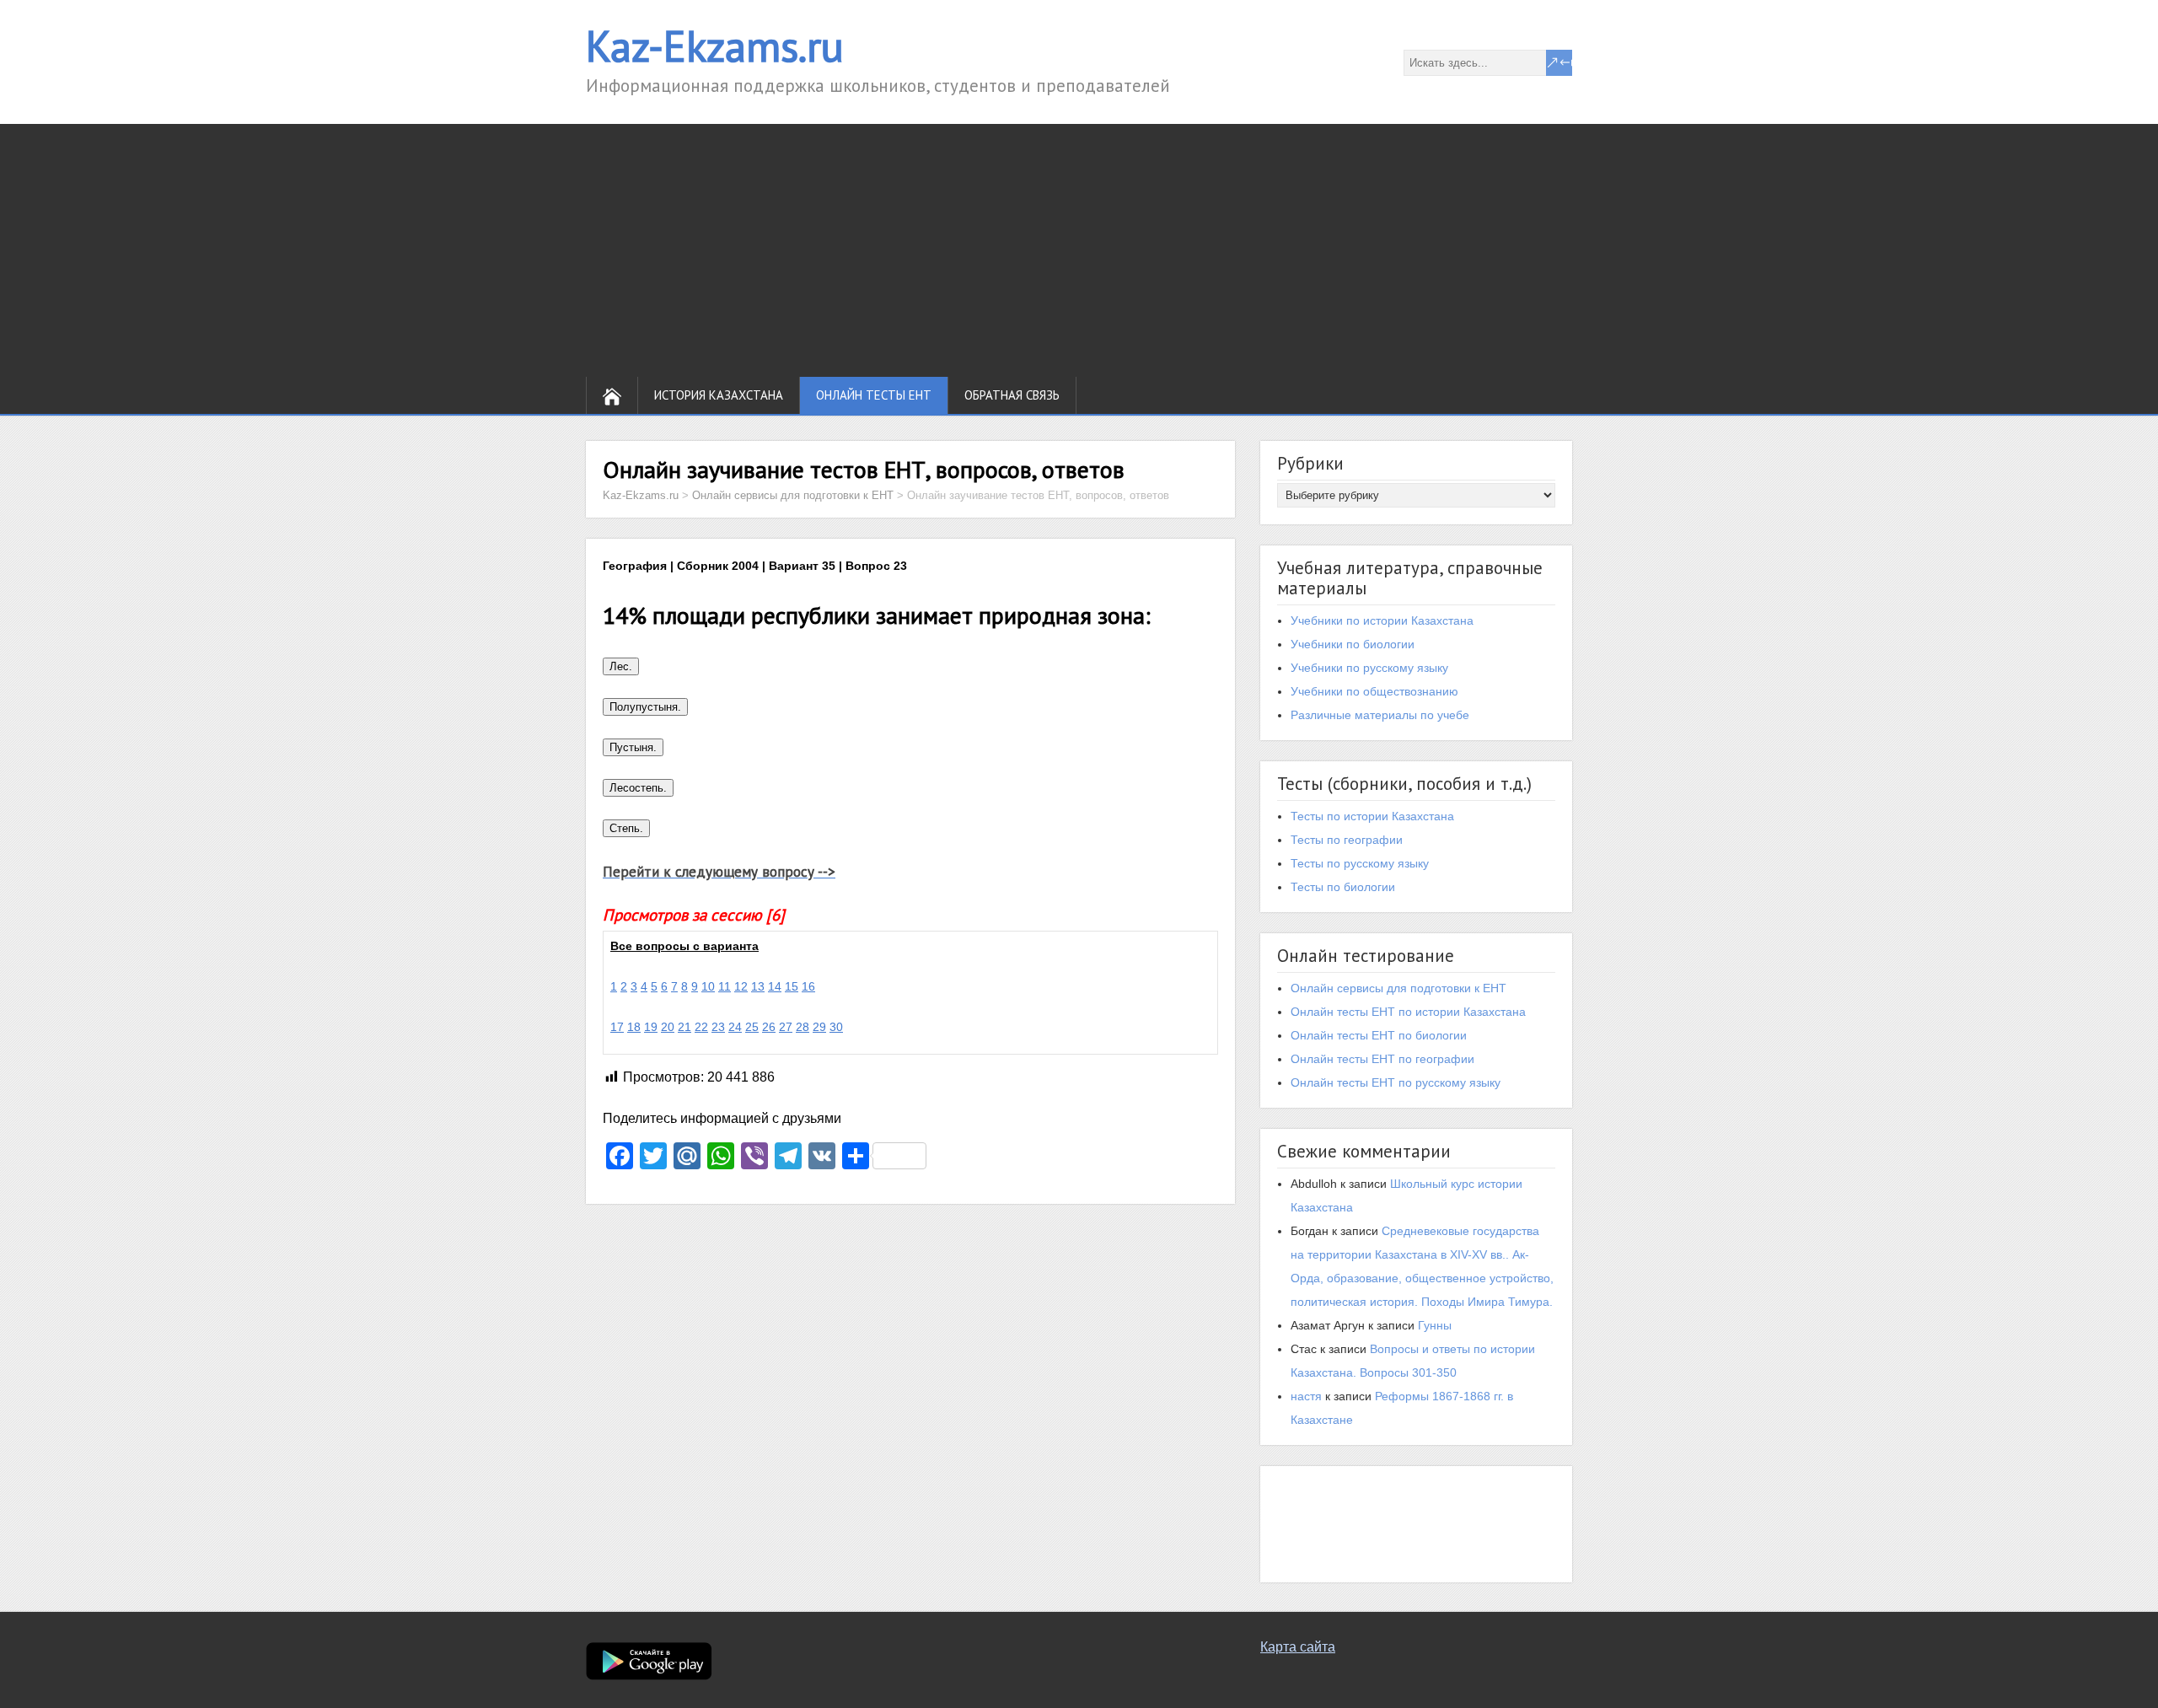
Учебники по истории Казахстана (1382, 620)
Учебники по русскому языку (1369, 668)
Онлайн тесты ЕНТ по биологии (1379, 1035)
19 (651, 1027)
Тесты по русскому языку (1360, 863)
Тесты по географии (1347, 840)
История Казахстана (719, 395)
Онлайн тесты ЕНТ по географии (1382, 1059)
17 (617, 1027)
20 (668, 1027)
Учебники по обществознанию (1374, 691)
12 (741, 986)
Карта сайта (1298, 1647)
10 (708, 986)
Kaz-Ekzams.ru (715, 46)
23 (718, 1027)
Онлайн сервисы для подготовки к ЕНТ (1398, 988)
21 (684, 1027)
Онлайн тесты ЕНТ (874, 395)
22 (701, 1027)
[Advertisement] (1079, 250)
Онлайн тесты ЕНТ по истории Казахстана (1408, 1012)
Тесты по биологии (1343, 887)
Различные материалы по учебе (1380, 715)
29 (819, 1027)
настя (1306, 1396)
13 (758, 986)
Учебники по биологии (1353, 644)
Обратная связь (1012, 395)
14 (775, 986)
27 (786, 1027)
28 (803, 1027)
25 (752, 1027)
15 (792, 986)
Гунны (1435, 1325)
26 (769, 1027)
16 (808, 986)
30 (836, 1027)
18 (634, 1027)
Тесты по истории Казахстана (1372, 816)
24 (735, 1027)
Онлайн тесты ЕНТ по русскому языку (1396, 1082)
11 (725, 986)
